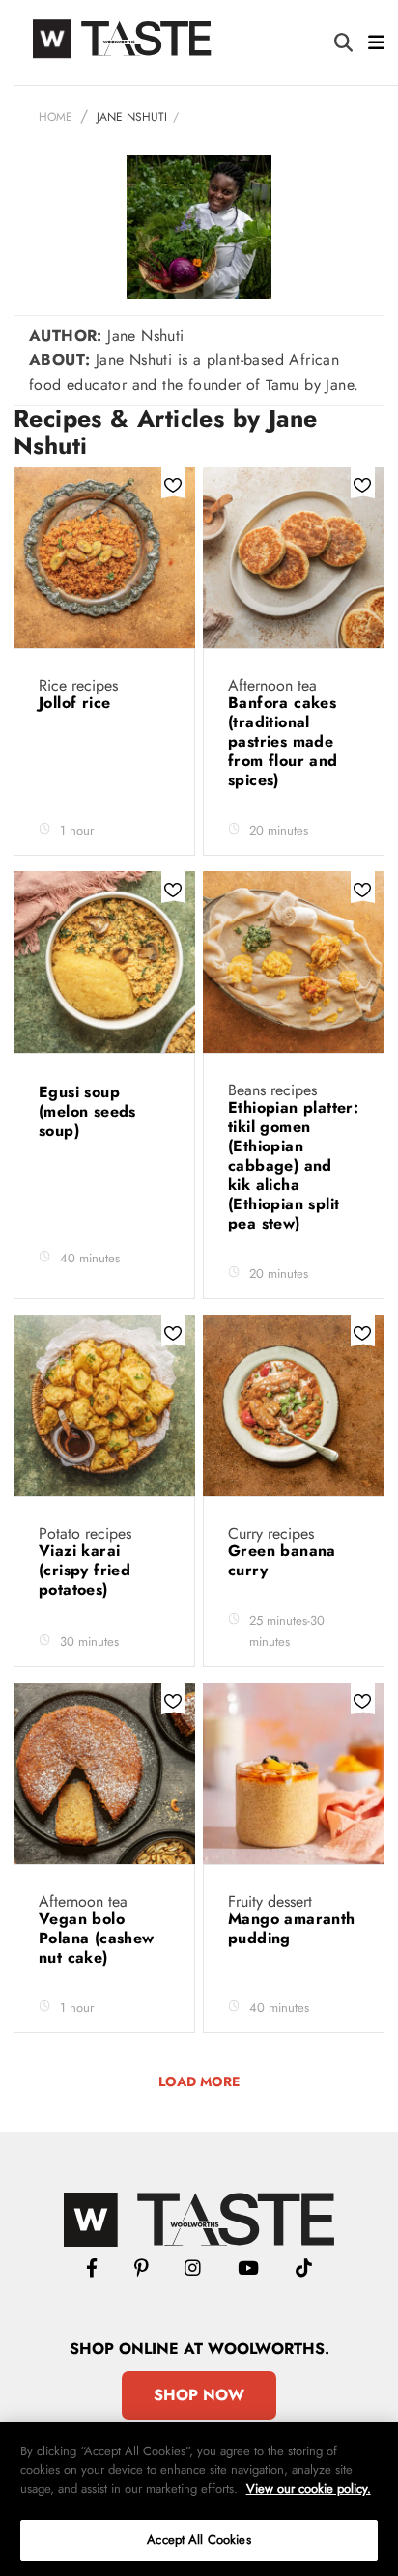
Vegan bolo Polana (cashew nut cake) (97, 1938)
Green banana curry (282, 1560)
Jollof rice (77, 703)
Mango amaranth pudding (292, 1928)
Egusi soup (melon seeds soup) (87, 1111)
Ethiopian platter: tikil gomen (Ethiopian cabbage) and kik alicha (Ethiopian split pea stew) (293, 1165)
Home (56, 117)
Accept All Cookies (199, 2540)
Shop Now (199, 2395)
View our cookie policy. (309, 2489)
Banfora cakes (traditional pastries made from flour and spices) (283, 741)
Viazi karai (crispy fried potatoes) (85, 1570)
